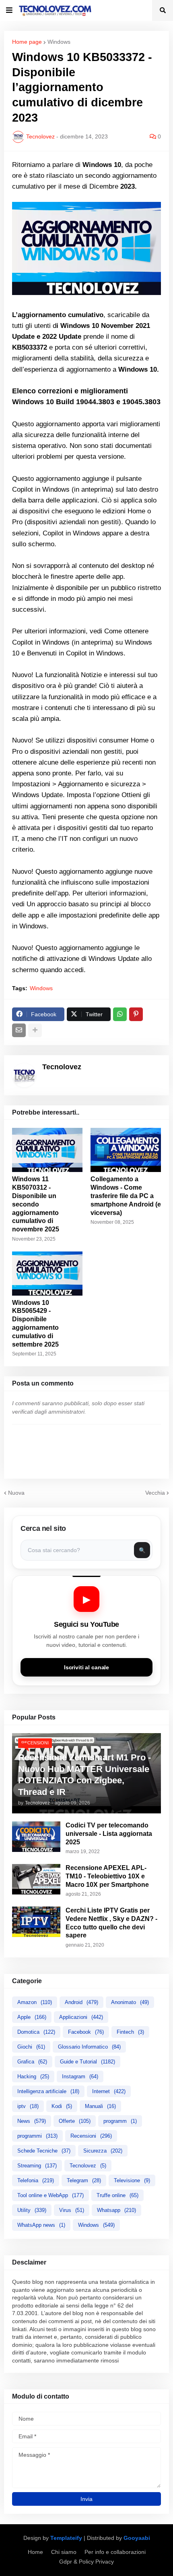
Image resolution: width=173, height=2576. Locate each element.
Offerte (75, 2121)
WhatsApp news (41, 2225)
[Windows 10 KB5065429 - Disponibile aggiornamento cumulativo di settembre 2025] (47, 1274)
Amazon (35, 2002)
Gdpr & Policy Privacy (86, 2562)
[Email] (19, 1030)
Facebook (86, 2032)
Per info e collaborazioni (115, 2552)
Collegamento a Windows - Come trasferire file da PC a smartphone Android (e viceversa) (126, 1196)
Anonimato (130, 2002)
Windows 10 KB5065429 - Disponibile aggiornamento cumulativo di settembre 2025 (35, 1324)
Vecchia (155, 1493)
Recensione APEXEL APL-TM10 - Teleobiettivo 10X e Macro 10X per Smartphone (107, 1876)
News (32, 2121)
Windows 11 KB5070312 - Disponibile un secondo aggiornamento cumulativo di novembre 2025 (36, 1204)
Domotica (36, 2032)
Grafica (32, 2062)
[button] (9, 10)
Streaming (37, 2166)
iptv (28, 2106)
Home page (27, 42)
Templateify (66, 2538)
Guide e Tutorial (88, 2062)
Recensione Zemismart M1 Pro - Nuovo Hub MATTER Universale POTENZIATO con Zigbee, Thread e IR (84, 1775)
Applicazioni (81, 2017)
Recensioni (91, 2136)
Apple (32, 2017)
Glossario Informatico (89, 2047)
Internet (109, 2091)
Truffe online (117, 2195)
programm (120, 2121)
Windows (59, 42)
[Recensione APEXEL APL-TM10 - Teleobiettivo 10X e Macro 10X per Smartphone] (36, 1879)
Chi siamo (64, 2552)
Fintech (130, 2032)
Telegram (84, 2180)
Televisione (132, 2180)
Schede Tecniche (44, 2151)
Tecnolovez (88, 2166)
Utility (32, 2210)
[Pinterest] (136, 1014)
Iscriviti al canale (86, 1667)
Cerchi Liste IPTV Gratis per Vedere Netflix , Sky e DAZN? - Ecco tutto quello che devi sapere (111, 1923)
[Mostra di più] (35, 1030)
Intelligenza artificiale (48, 2091)
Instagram (80, 2076)
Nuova (16, 1493)
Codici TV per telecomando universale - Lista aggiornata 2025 (109, 1834)
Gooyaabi (137, 2538)
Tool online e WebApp (50, 2195)
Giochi (31, 2047)
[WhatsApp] (120, 1014)
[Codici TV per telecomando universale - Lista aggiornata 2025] (36, 1837)
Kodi (62, 2106)
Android (81, 2002)
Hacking (33, 2076)
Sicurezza (103, 2151)
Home (35, 2552)
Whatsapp (116, 2210)
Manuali (100, 2106)
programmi (37, 2136)
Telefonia (36, 2180)
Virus (72, 2210)
